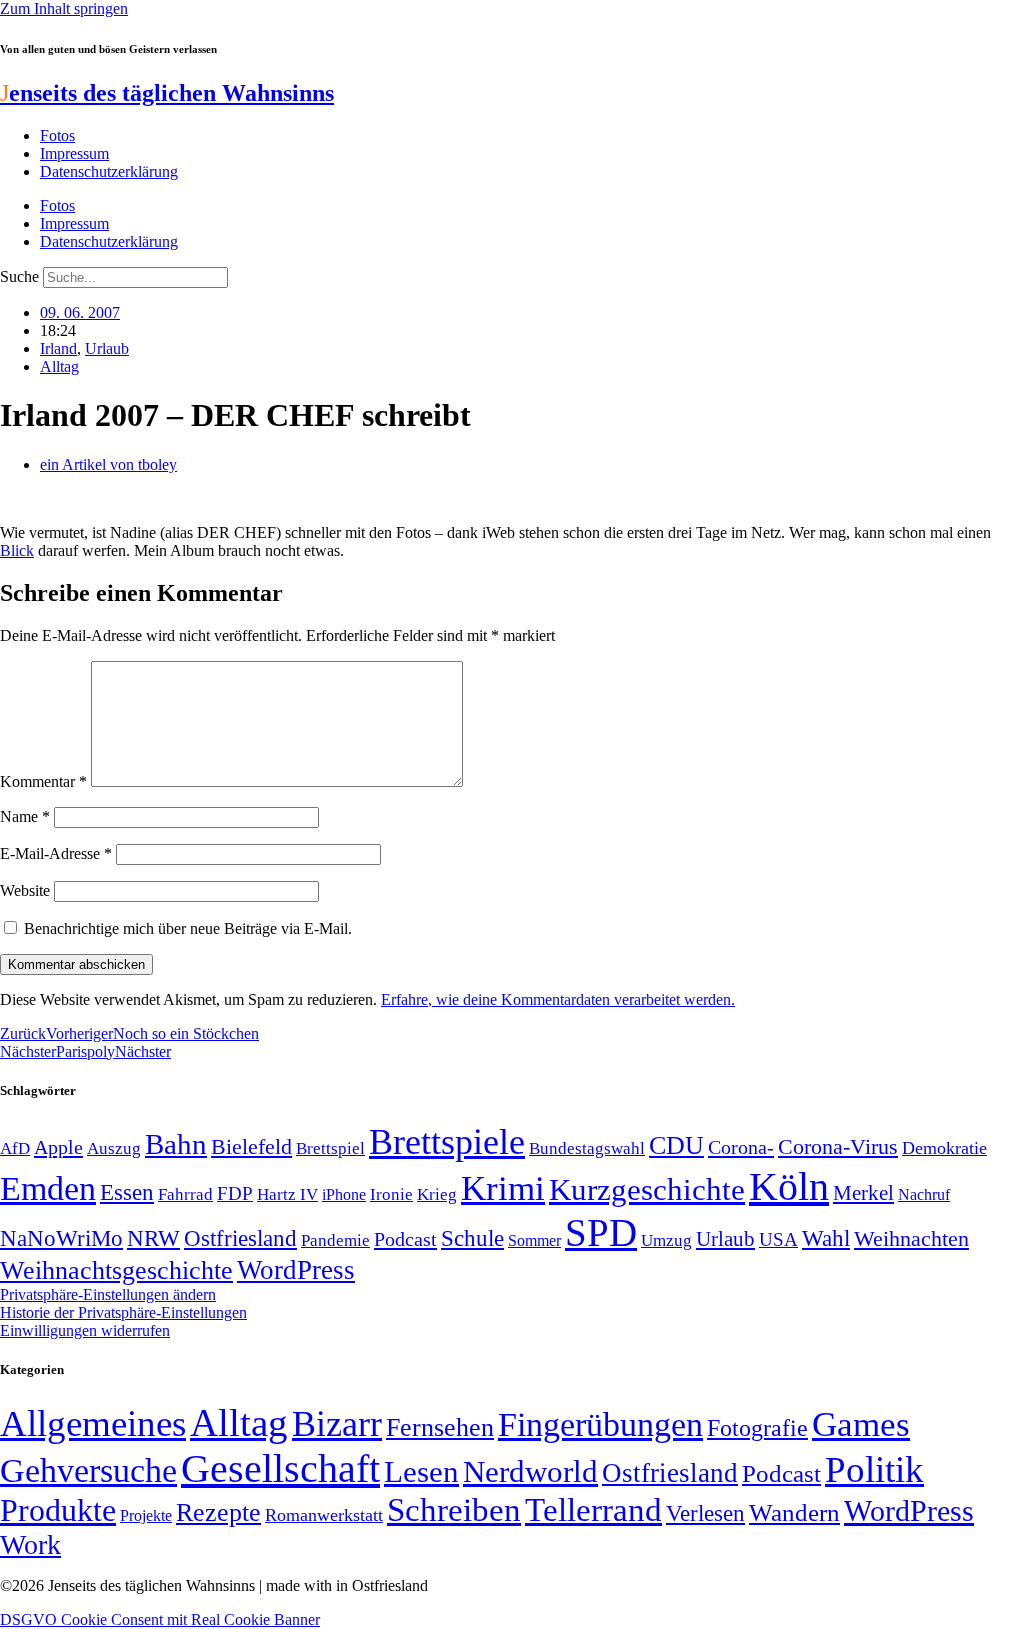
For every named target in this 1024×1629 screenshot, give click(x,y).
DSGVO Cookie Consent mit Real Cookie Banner (160, 1619)
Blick (17, 550)
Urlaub (107, 348)
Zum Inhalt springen (64, 8)
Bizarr (337, 1424)
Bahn (176, 1144)
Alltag (59, 366)
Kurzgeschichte (647, 1189)
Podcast (405, 1239)
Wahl (826, 1238)
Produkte (58, 1510)
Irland (58, 348)
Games (861, 1424)
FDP (235, 1193)
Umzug (666, 1240)
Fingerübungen (600, 1424)
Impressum (74, 153)
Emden (48, 1188)
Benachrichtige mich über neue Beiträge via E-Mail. (188, 928)
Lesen (421, 1471)
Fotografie (757, 1428)
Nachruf (924, 1194)
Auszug (114, 1148)
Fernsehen (440, 1427)
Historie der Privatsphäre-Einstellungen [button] (123, 1312)
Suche (19, 276)
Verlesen (705, 1513)
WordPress (296, 1270)
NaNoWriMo (61, 1238)
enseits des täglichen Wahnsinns (167, 93)
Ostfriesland (240, 1238)
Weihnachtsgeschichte (116, 1270)
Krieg (437, 1194)
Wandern (794, 1512)
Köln (789, 1186)
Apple (58, 1147)
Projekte (146, 1515)
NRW (153, 1238)
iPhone (344, 1195)
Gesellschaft (280, 1468)
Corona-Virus (838, 1146)
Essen (127, 1192)
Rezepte (218, 1512)
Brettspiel (330, 1148)
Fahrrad (185, 1194)
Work (30, 1544)
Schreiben (454, 1510)
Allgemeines (93, 1423)
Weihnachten (911, 1238)
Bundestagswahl (587, 1148)
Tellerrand (593, 1510)
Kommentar (43, 781)
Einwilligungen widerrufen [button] (85, 1330)
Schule (472, 1238)
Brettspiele (447, 1142)
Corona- (741, 1147)
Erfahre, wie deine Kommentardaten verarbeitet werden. (558, 999)
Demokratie (944, 1148)
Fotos (57, 135)
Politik (874, 1469)
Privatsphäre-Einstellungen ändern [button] (108, 1294)
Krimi (503, 1188)
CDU (676, 1145)
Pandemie (335, 1240)
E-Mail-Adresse (56, 853)
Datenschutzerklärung (109, 171)
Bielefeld (251, 1146)
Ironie (391, 1194)
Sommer (534, 1240)
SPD (601, 1232)
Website (25, 890)
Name (25, 816)
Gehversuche (88, 1470)
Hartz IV (287, 1194)
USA (778, 1239)
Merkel (863, 1193)
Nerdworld (530, 1471)
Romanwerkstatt (324, 1515)
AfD (15, 1148)
